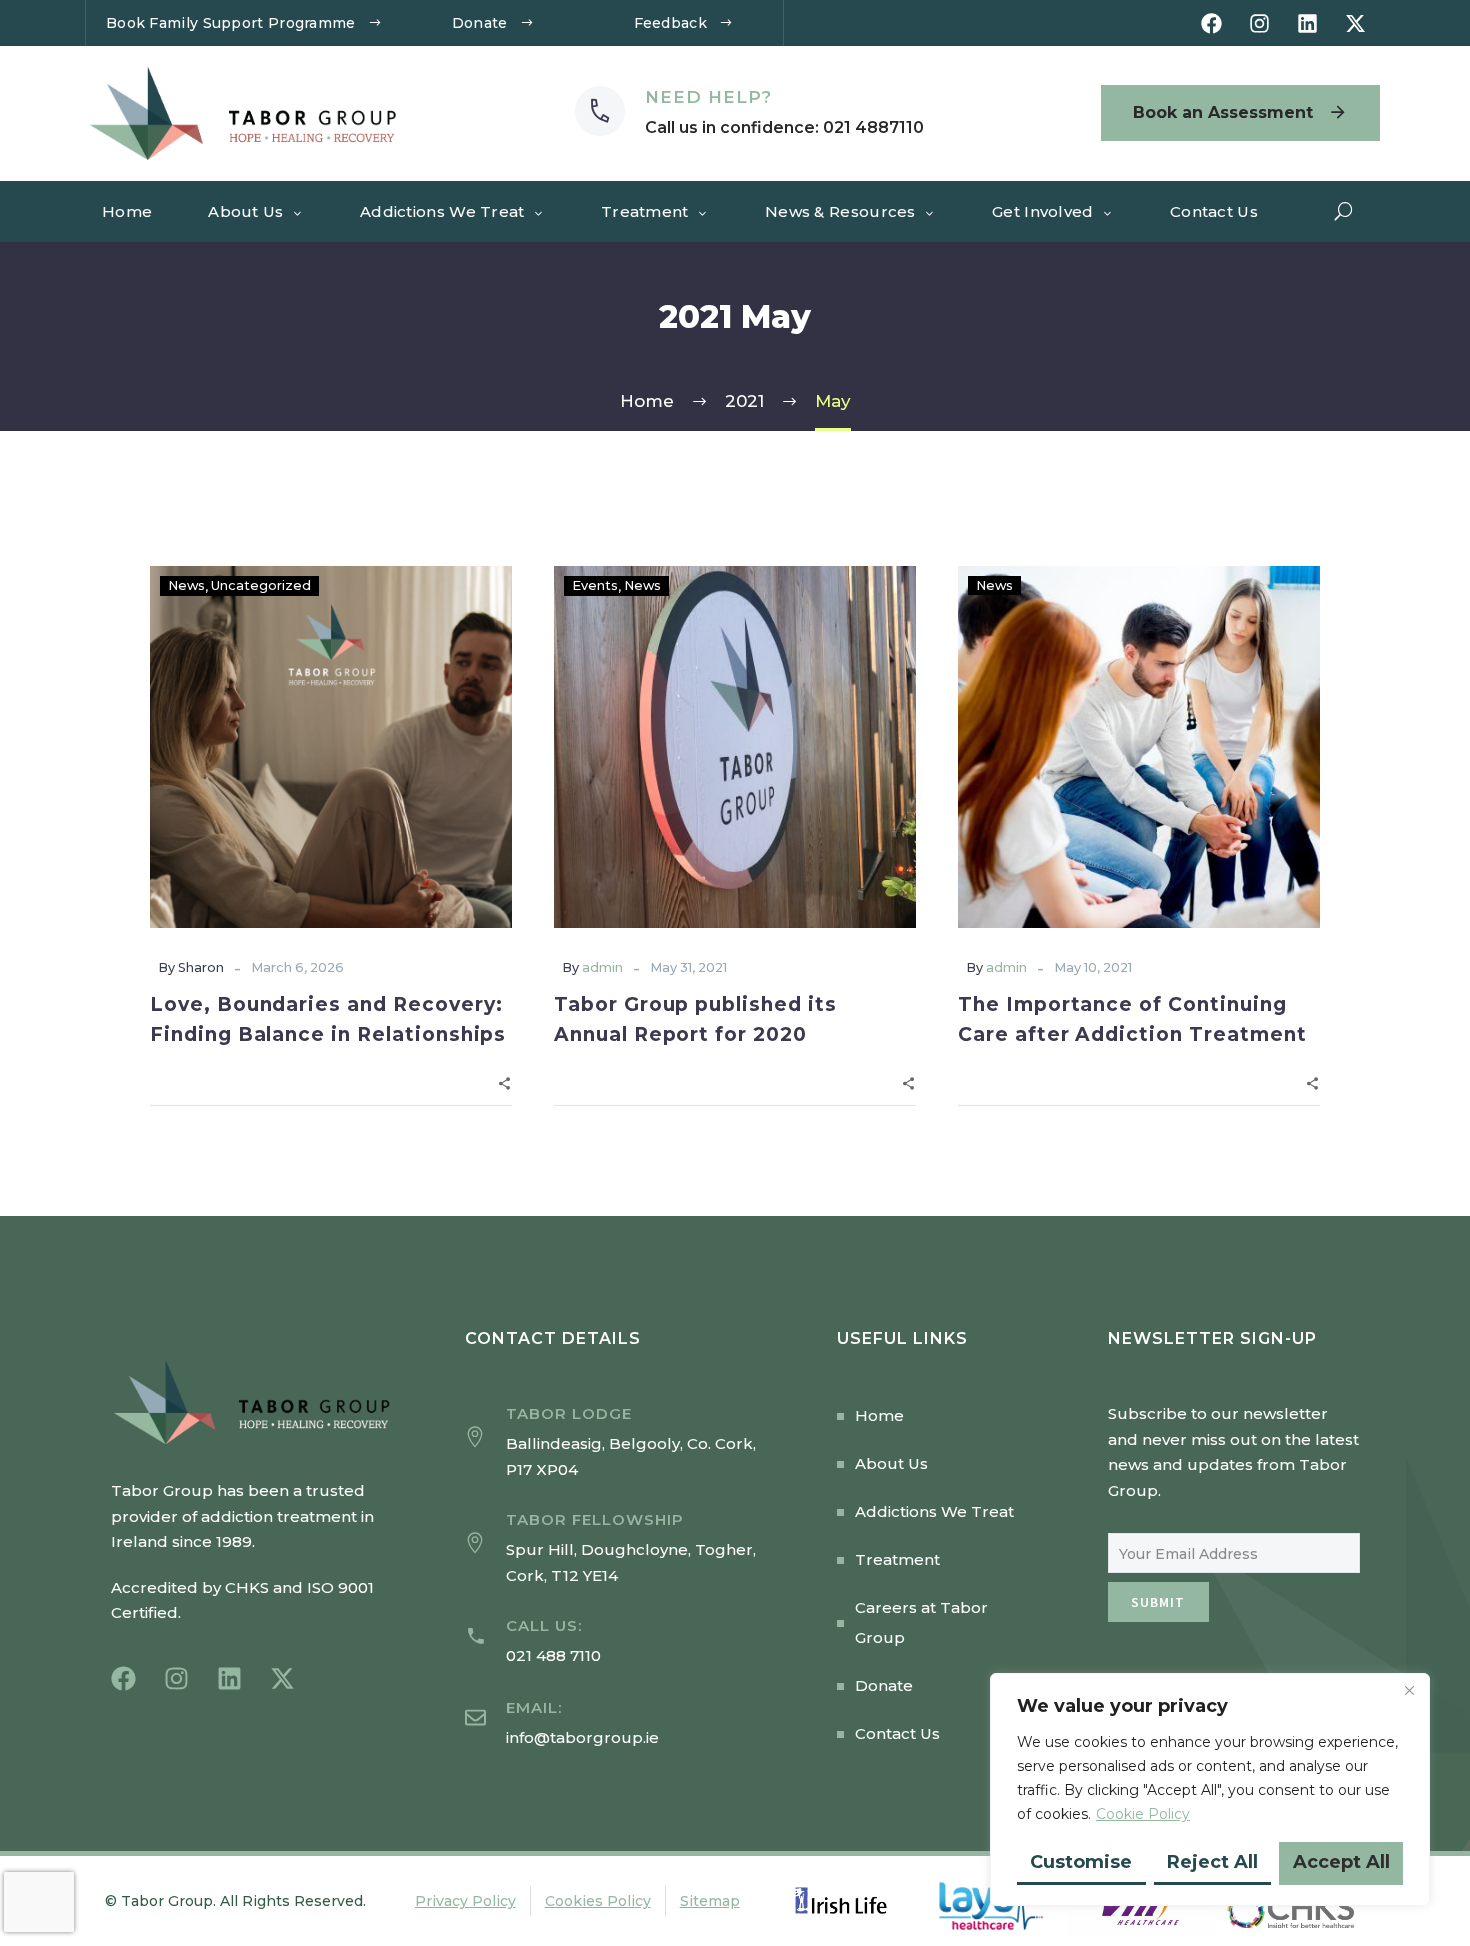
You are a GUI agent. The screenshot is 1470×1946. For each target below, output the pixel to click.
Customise (1081, 1862)
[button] (1344, 211)
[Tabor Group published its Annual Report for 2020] (735, 747)
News (186, 585)
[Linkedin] (1307, 23)
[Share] (504, 1081)
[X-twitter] (1355, 23)
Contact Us (1214, 211)
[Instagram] (1259, 23)
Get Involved (1043, 211)
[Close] (1409, 1690)
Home (127, 211)
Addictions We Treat (442, 211)
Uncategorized (261, 585)
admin (602, 967)
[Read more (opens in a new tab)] (749, 113)
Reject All (1212, 1862)
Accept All (1341, 1862)
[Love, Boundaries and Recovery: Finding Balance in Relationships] (331, 747)
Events (595, 585)
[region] (1210, 1789)
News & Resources (840, 211)
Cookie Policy (1143, 1814)
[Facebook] (1211, 23)
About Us (245, 211)
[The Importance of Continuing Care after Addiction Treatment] (1139, 747)
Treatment (645, 211)
